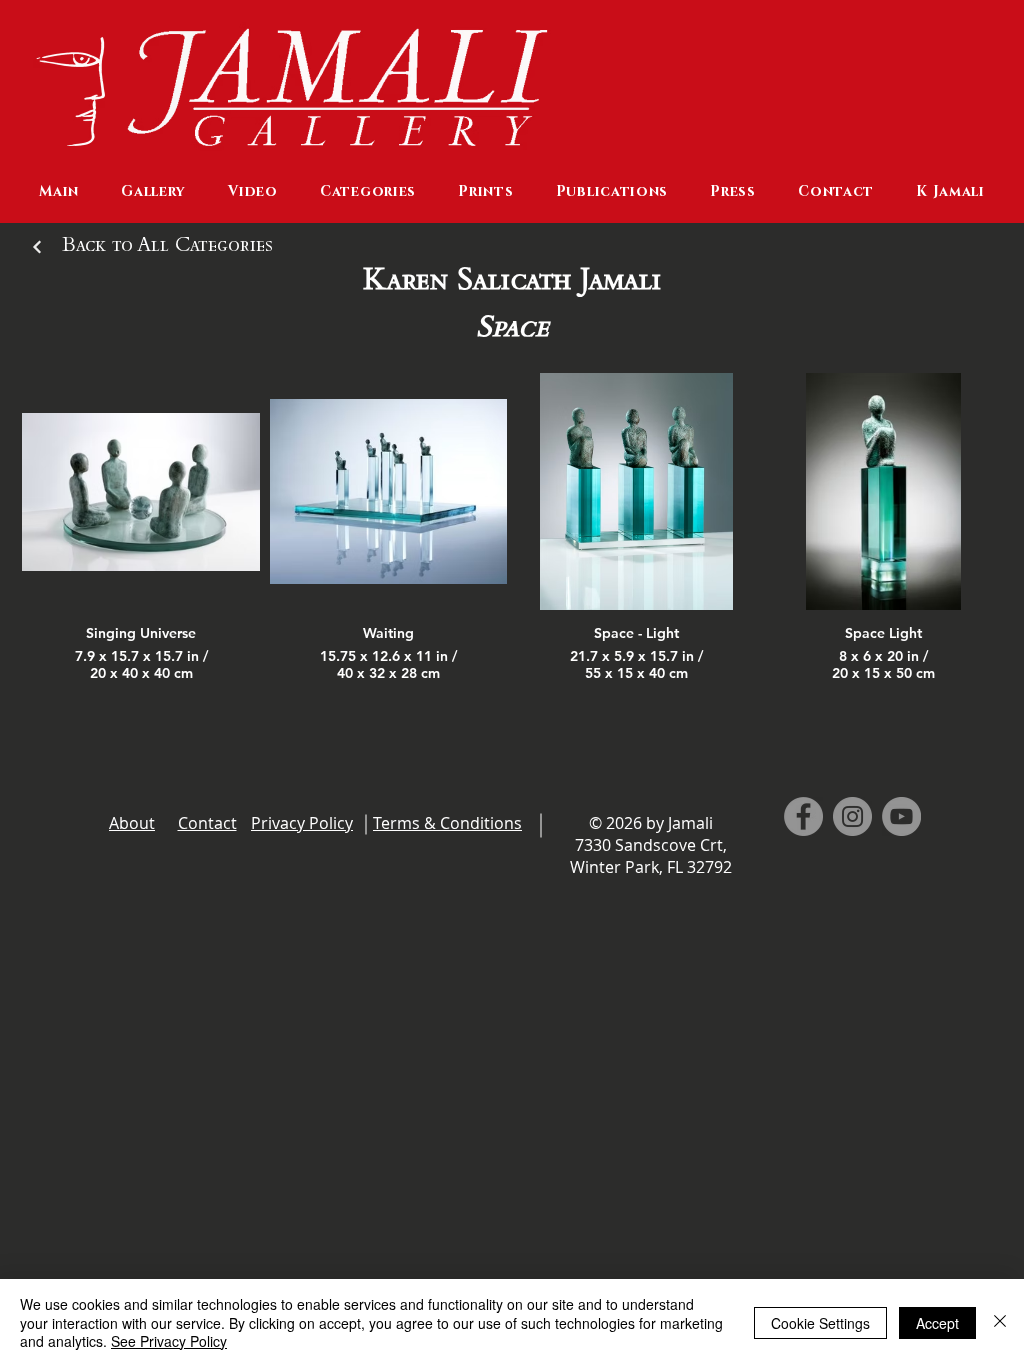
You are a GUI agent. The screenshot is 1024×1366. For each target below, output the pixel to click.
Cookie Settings (820, 1323)
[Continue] (37, 247)
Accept (937, 1323)
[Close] (1000, 1322)
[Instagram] (852, 816)
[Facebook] (803, 816)
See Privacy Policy (169, 1341)
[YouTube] (901, 816)
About (132, 823)
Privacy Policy (302, 823)
